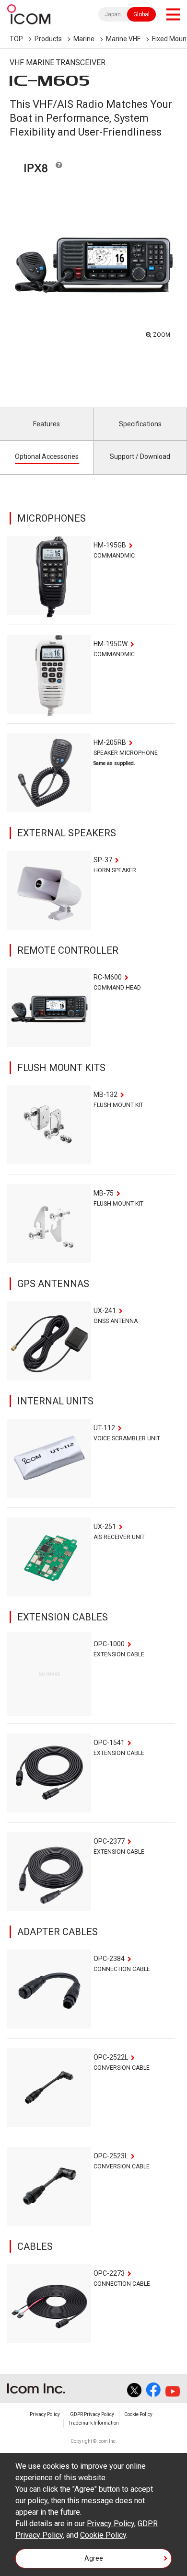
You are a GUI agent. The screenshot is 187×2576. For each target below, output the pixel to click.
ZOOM (162, 335)
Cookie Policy (138, 2414)
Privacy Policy (45, 2414)
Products (48, 39)
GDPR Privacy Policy (92, 2414)
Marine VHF (123, 39)
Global (141, 14)
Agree (94, 2558)
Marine (84, 39)
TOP (16, 39)
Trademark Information (94, 2423)
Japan (113, 14)
